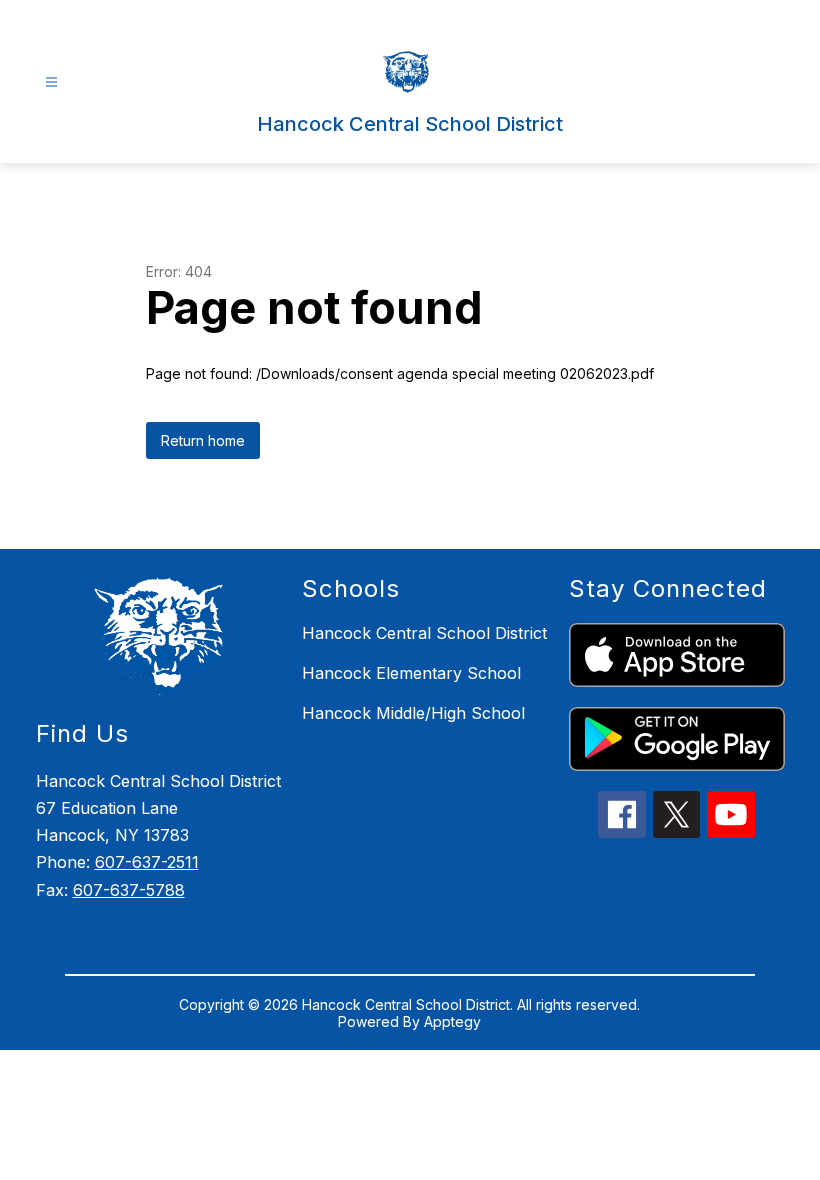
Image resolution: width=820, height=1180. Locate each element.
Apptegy (452, 1021)
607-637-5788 (129, 890)
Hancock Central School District (424, 633)
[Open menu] (51, 82)
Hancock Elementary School (411, 673)
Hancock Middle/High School (413, 713)
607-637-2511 (147, 862)
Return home (203, 440)
